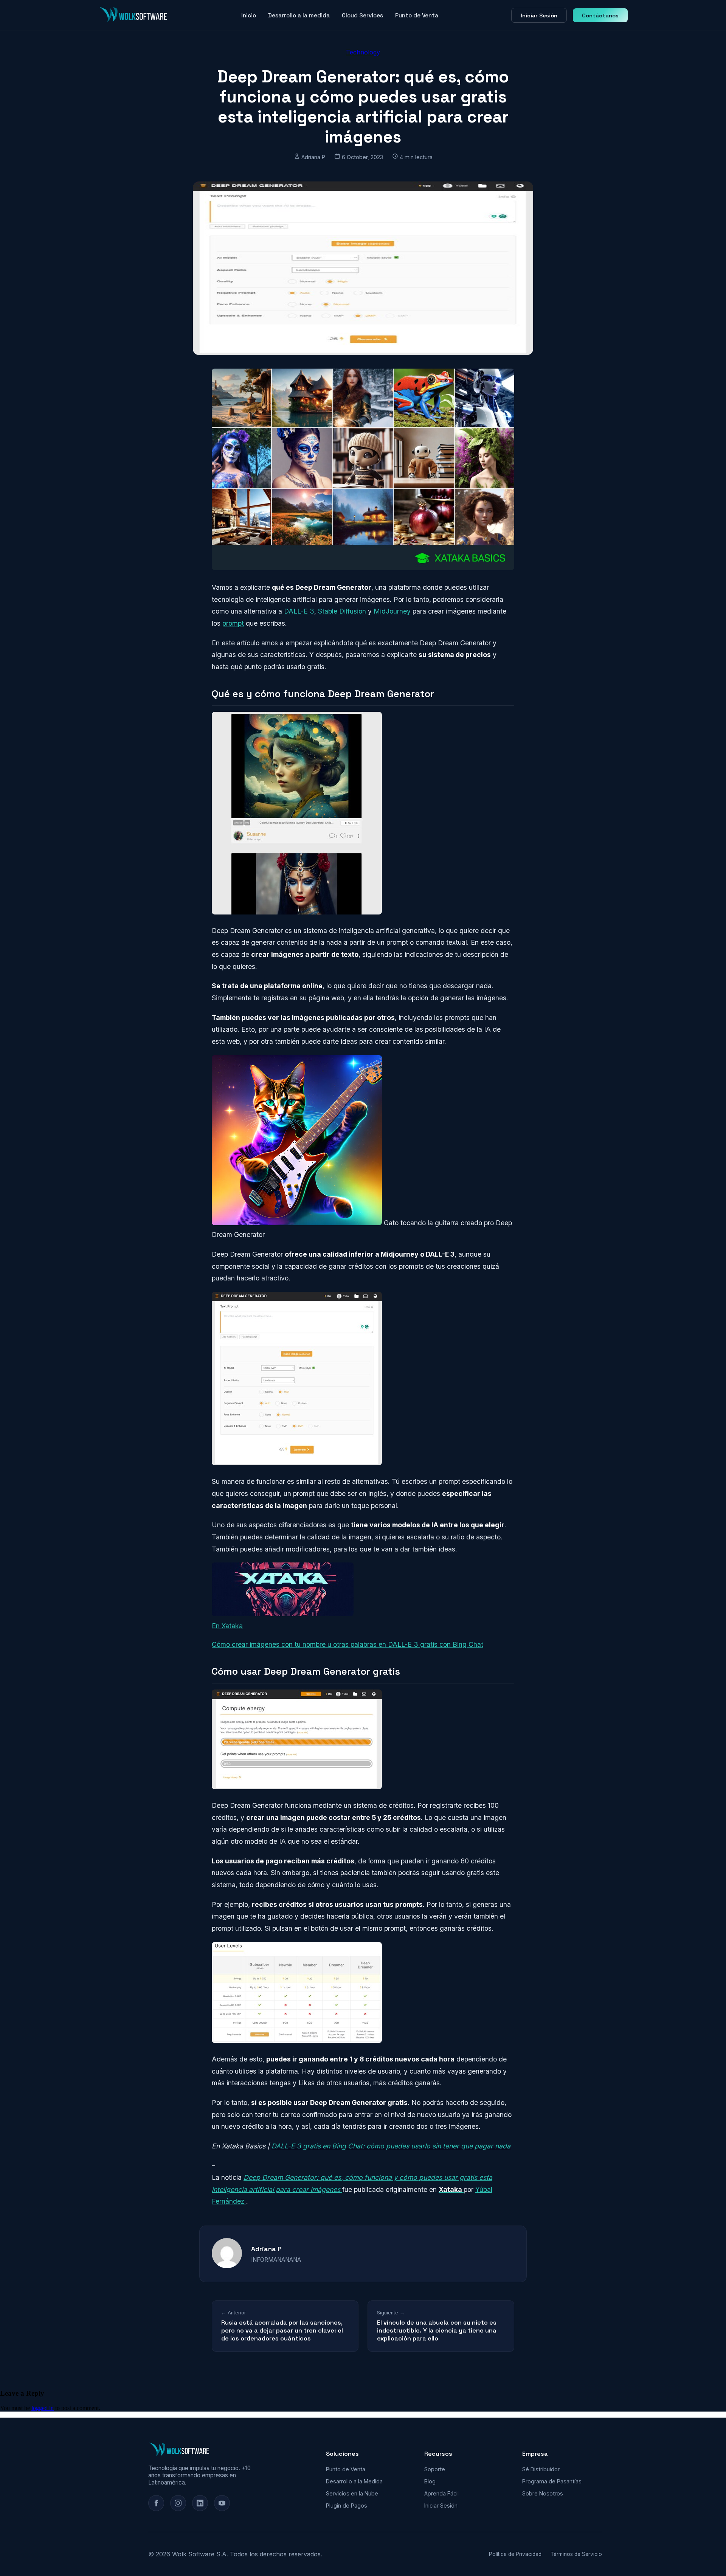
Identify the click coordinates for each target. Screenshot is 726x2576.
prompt (233, 623)
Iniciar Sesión (539, 15)
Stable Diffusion (342, 611)
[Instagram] (178, 2503)
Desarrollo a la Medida (354, 2481)
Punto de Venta (417, 15)
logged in (43, 2408)
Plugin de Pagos (347, 2505)
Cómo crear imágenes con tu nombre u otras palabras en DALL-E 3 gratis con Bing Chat (347, 1644)
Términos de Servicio (576, 2554)
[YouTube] (222, 2503)
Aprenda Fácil (441, 2493)
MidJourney (392, 611)
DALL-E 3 (299, 611)
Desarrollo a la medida (299, 15)
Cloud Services (362, 15)
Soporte (435, 2469)
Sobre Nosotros (543, 2493)
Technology (363, 52)
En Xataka (227, 1626)
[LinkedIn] (200, 2503)
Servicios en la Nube (352, 2493)
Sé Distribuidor (541, 2469)
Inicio (249, 15)
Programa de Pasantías (552, 2481)
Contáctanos (600, 15)
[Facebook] (156, 2503)
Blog (430, 2481)
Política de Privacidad (515, 2554)
